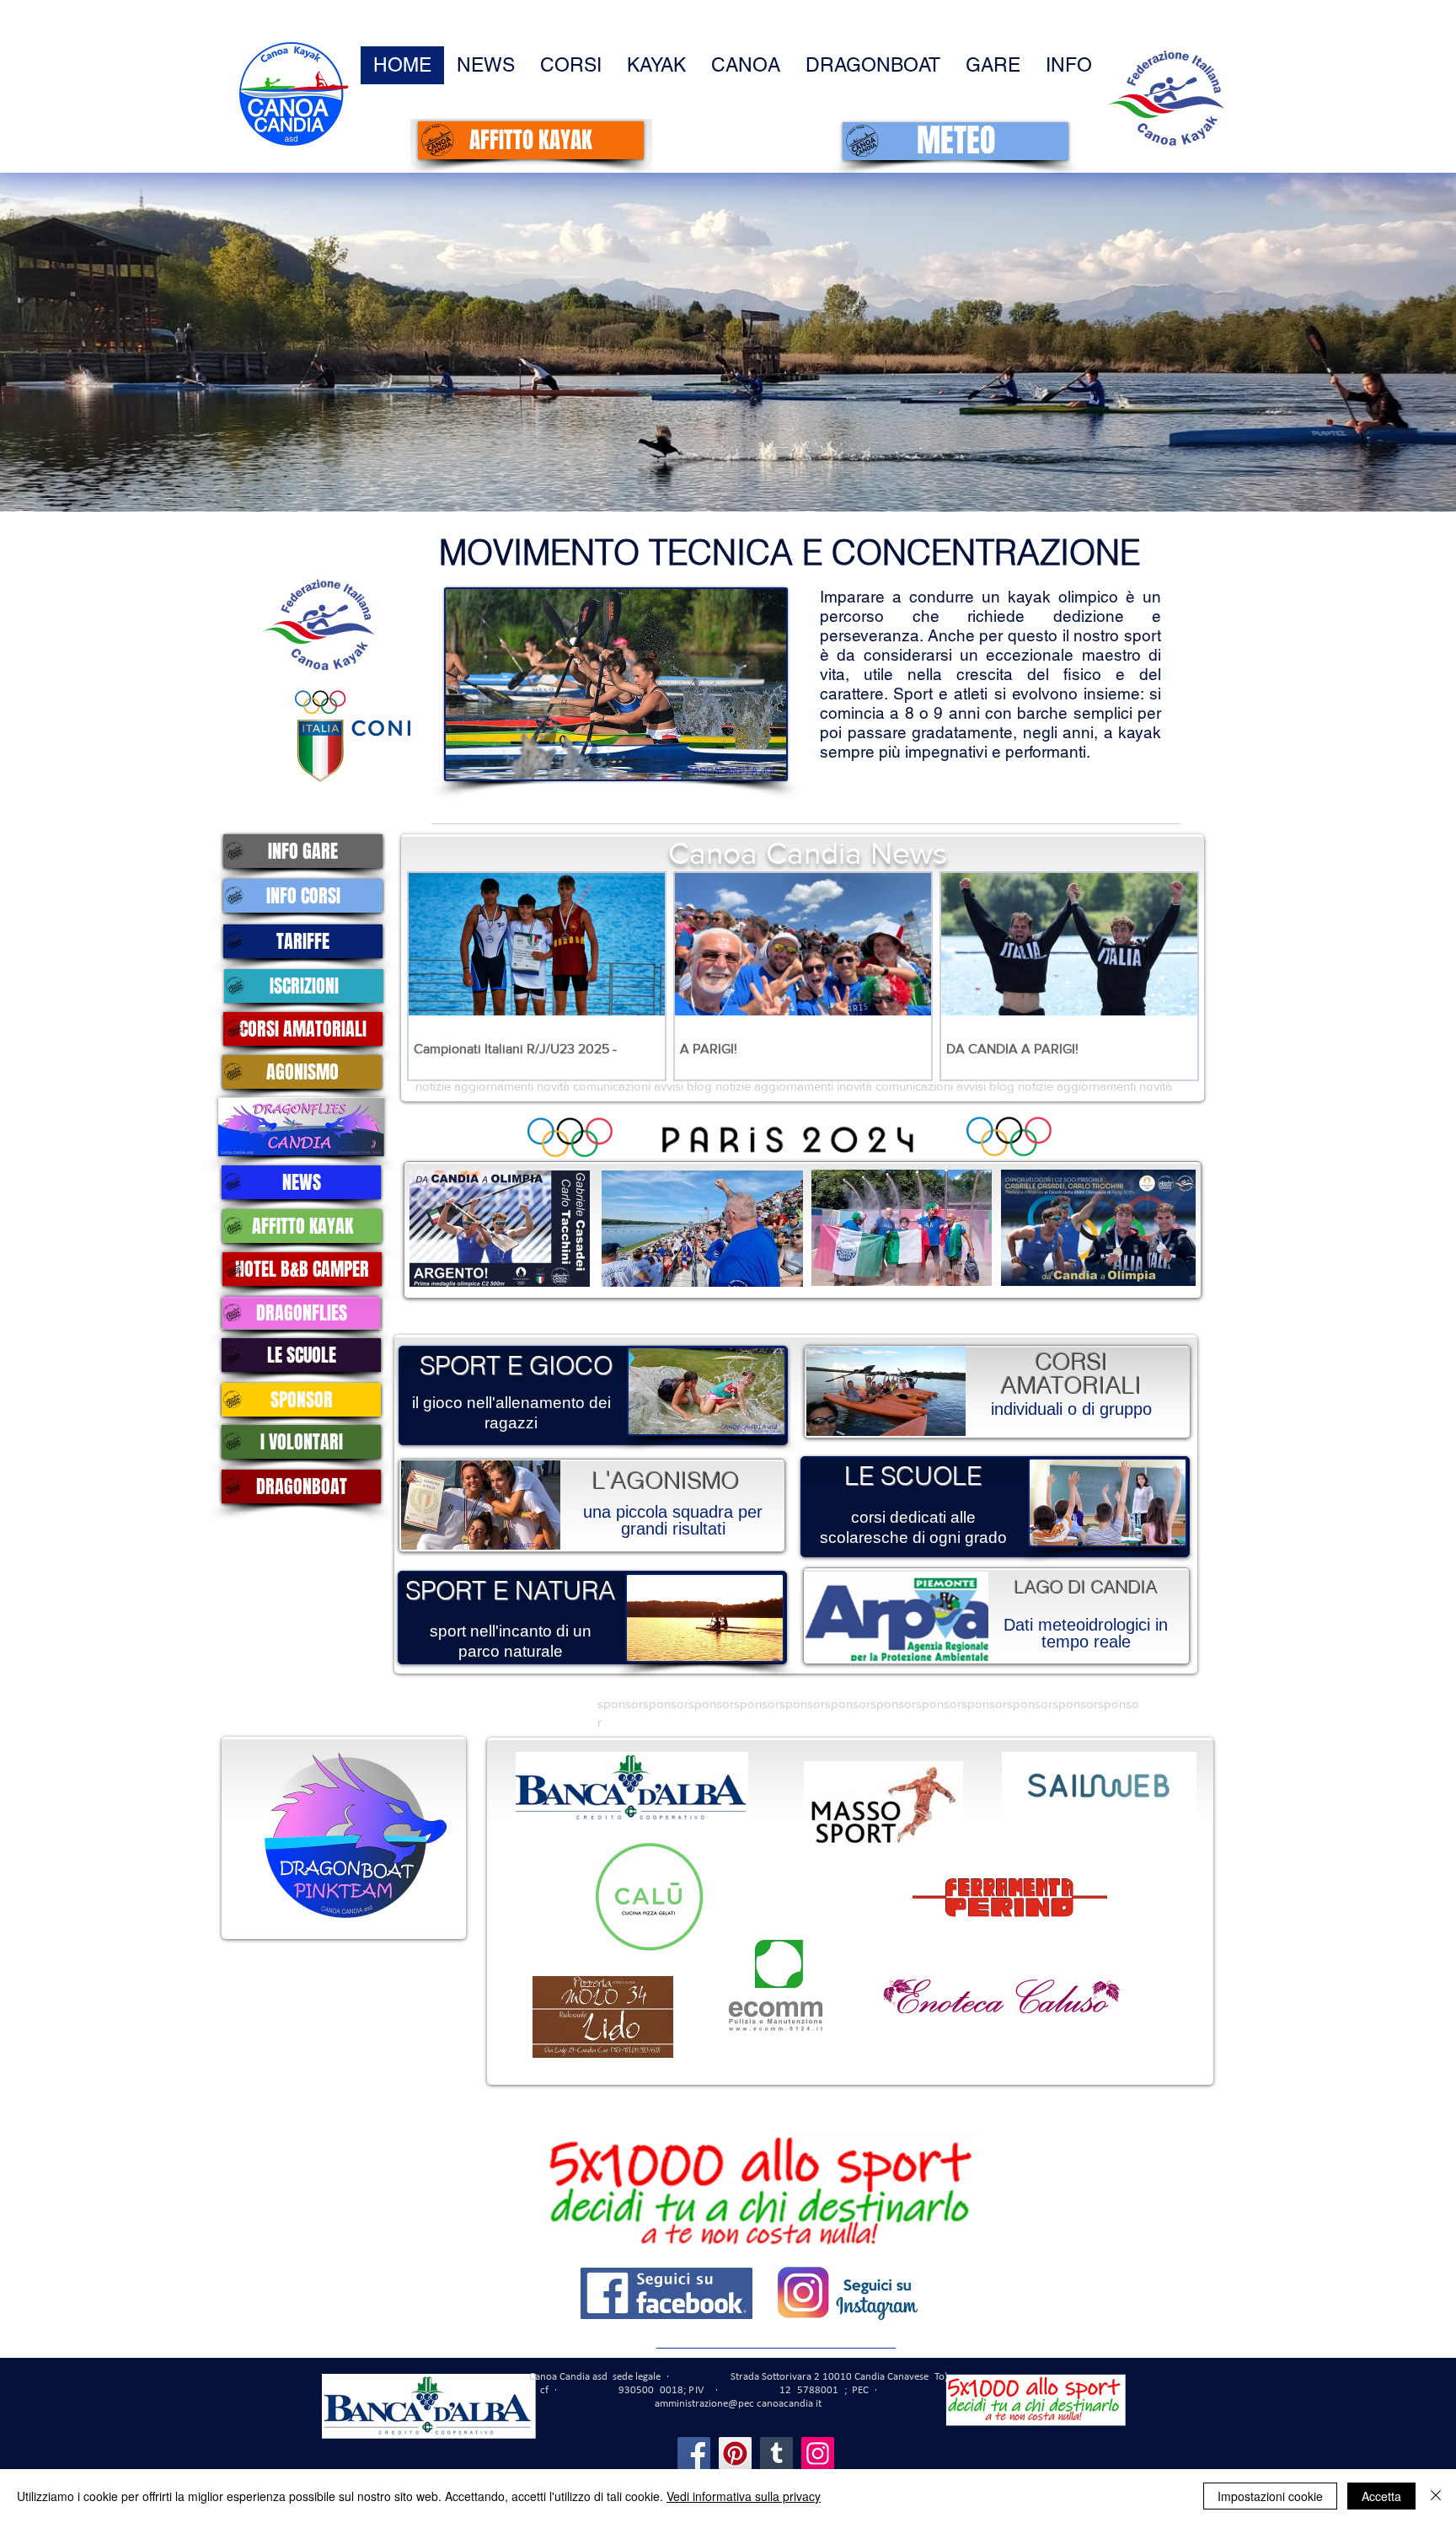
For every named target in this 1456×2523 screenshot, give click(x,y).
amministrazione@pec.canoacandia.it (738, 2404)
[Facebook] (694, 2453)
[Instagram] (818, 2453)
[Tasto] (496, 1229)
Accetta (1381, 2496)
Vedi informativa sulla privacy (744, 2496)
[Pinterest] (735, 2453)
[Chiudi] (1436, 2496)
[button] (1069, 65)
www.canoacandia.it (1185, 2419)
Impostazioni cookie (1270, 2496)
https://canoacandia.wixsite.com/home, (806, 2331)
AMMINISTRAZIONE (1184, 2365)
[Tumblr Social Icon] (776, 2453)
